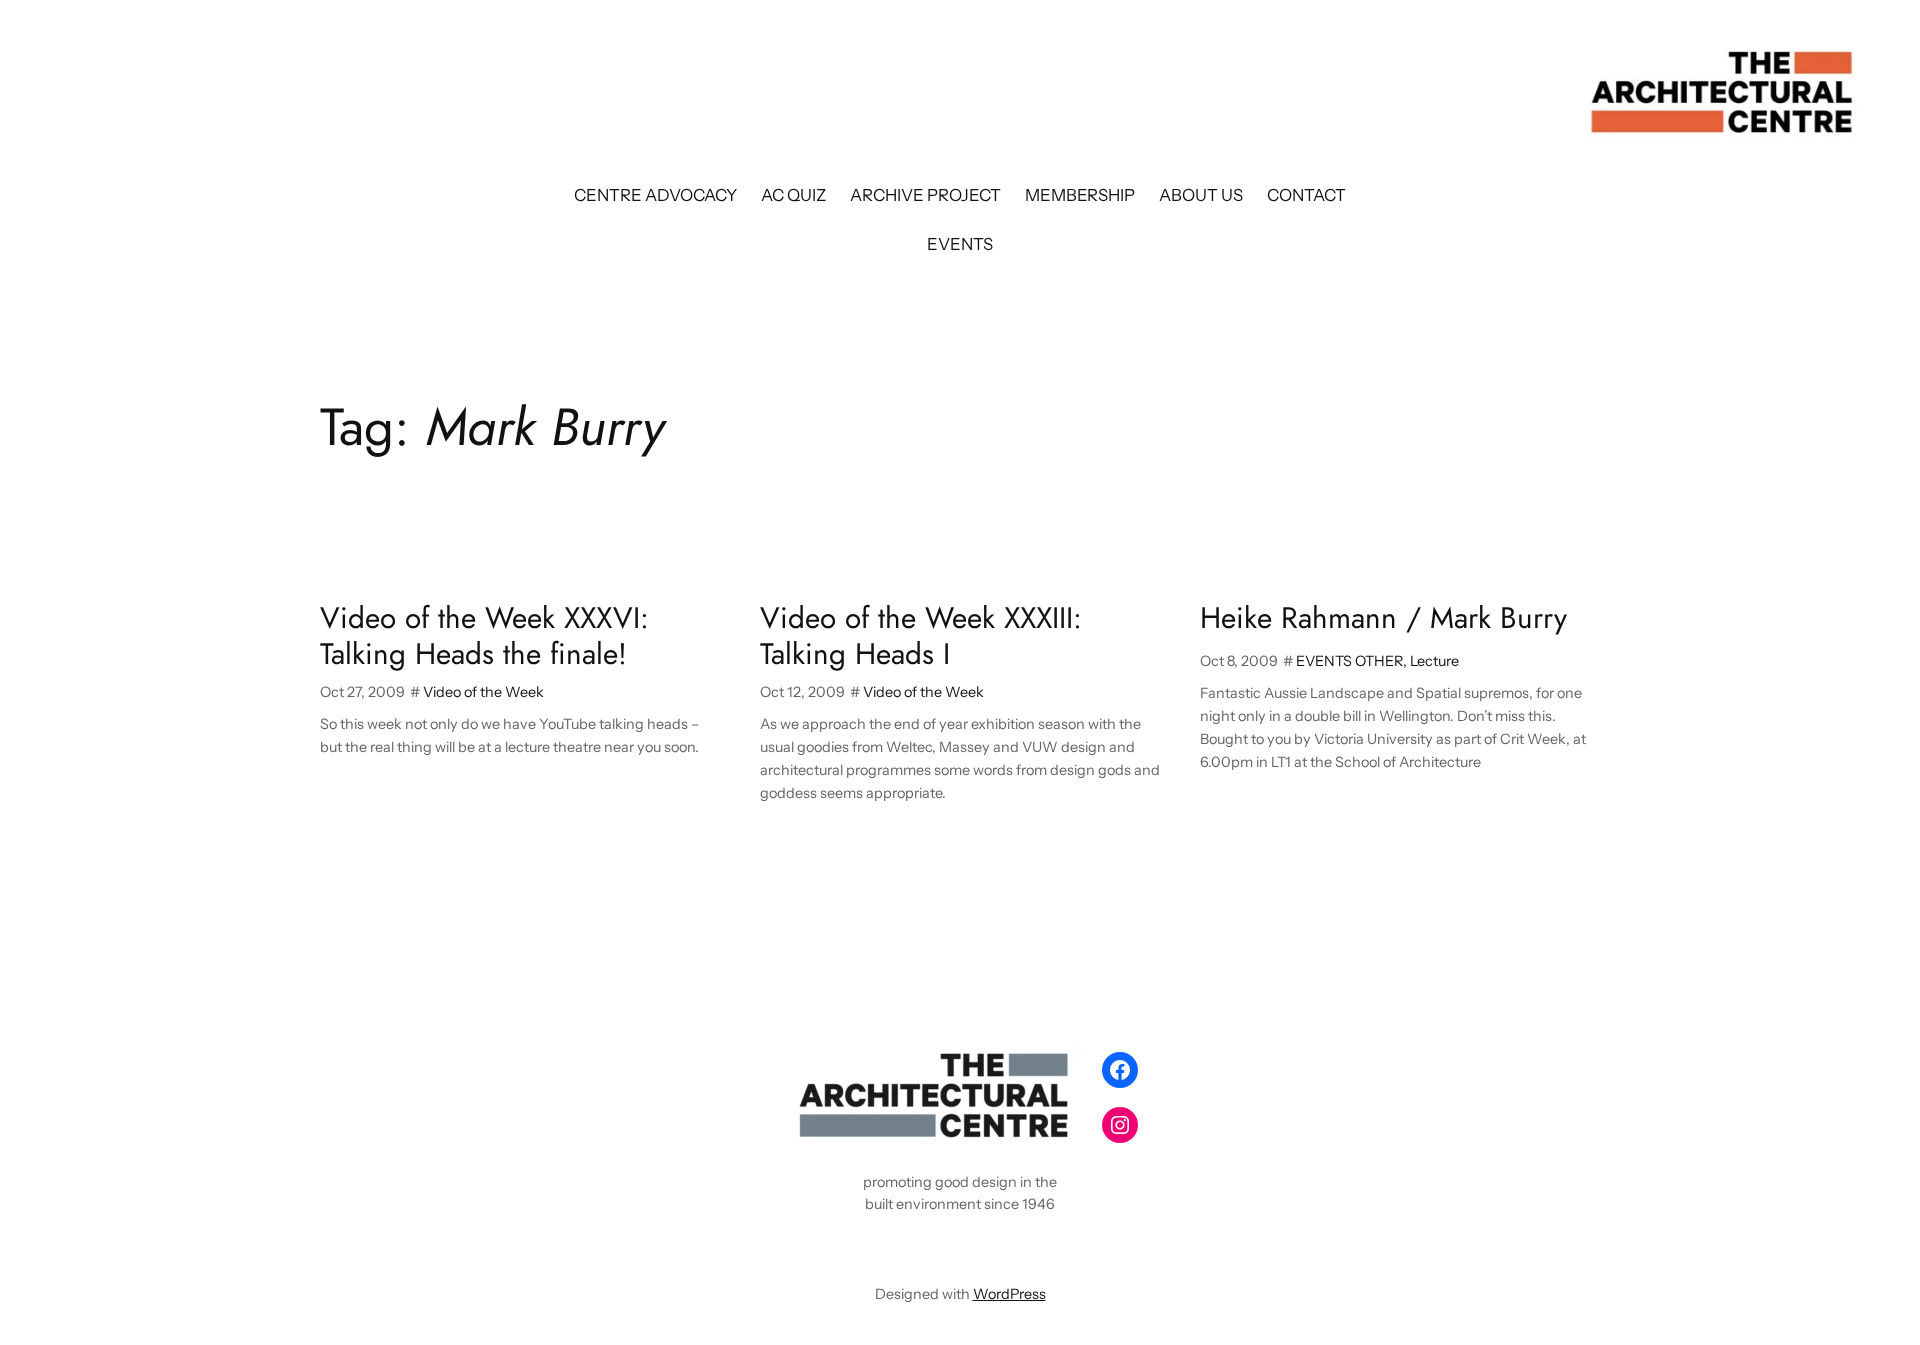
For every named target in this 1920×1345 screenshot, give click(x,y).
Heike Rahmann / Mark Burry (1383, 618)
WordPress (1009, 1294)
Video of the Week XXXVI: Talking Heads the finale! (484, 635)
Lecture (1434, 661)
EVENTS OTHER (1349, 661)
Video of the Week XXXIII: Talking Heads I (921, 635)
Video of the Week (483, 692)
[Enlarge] (1056, 1069)
